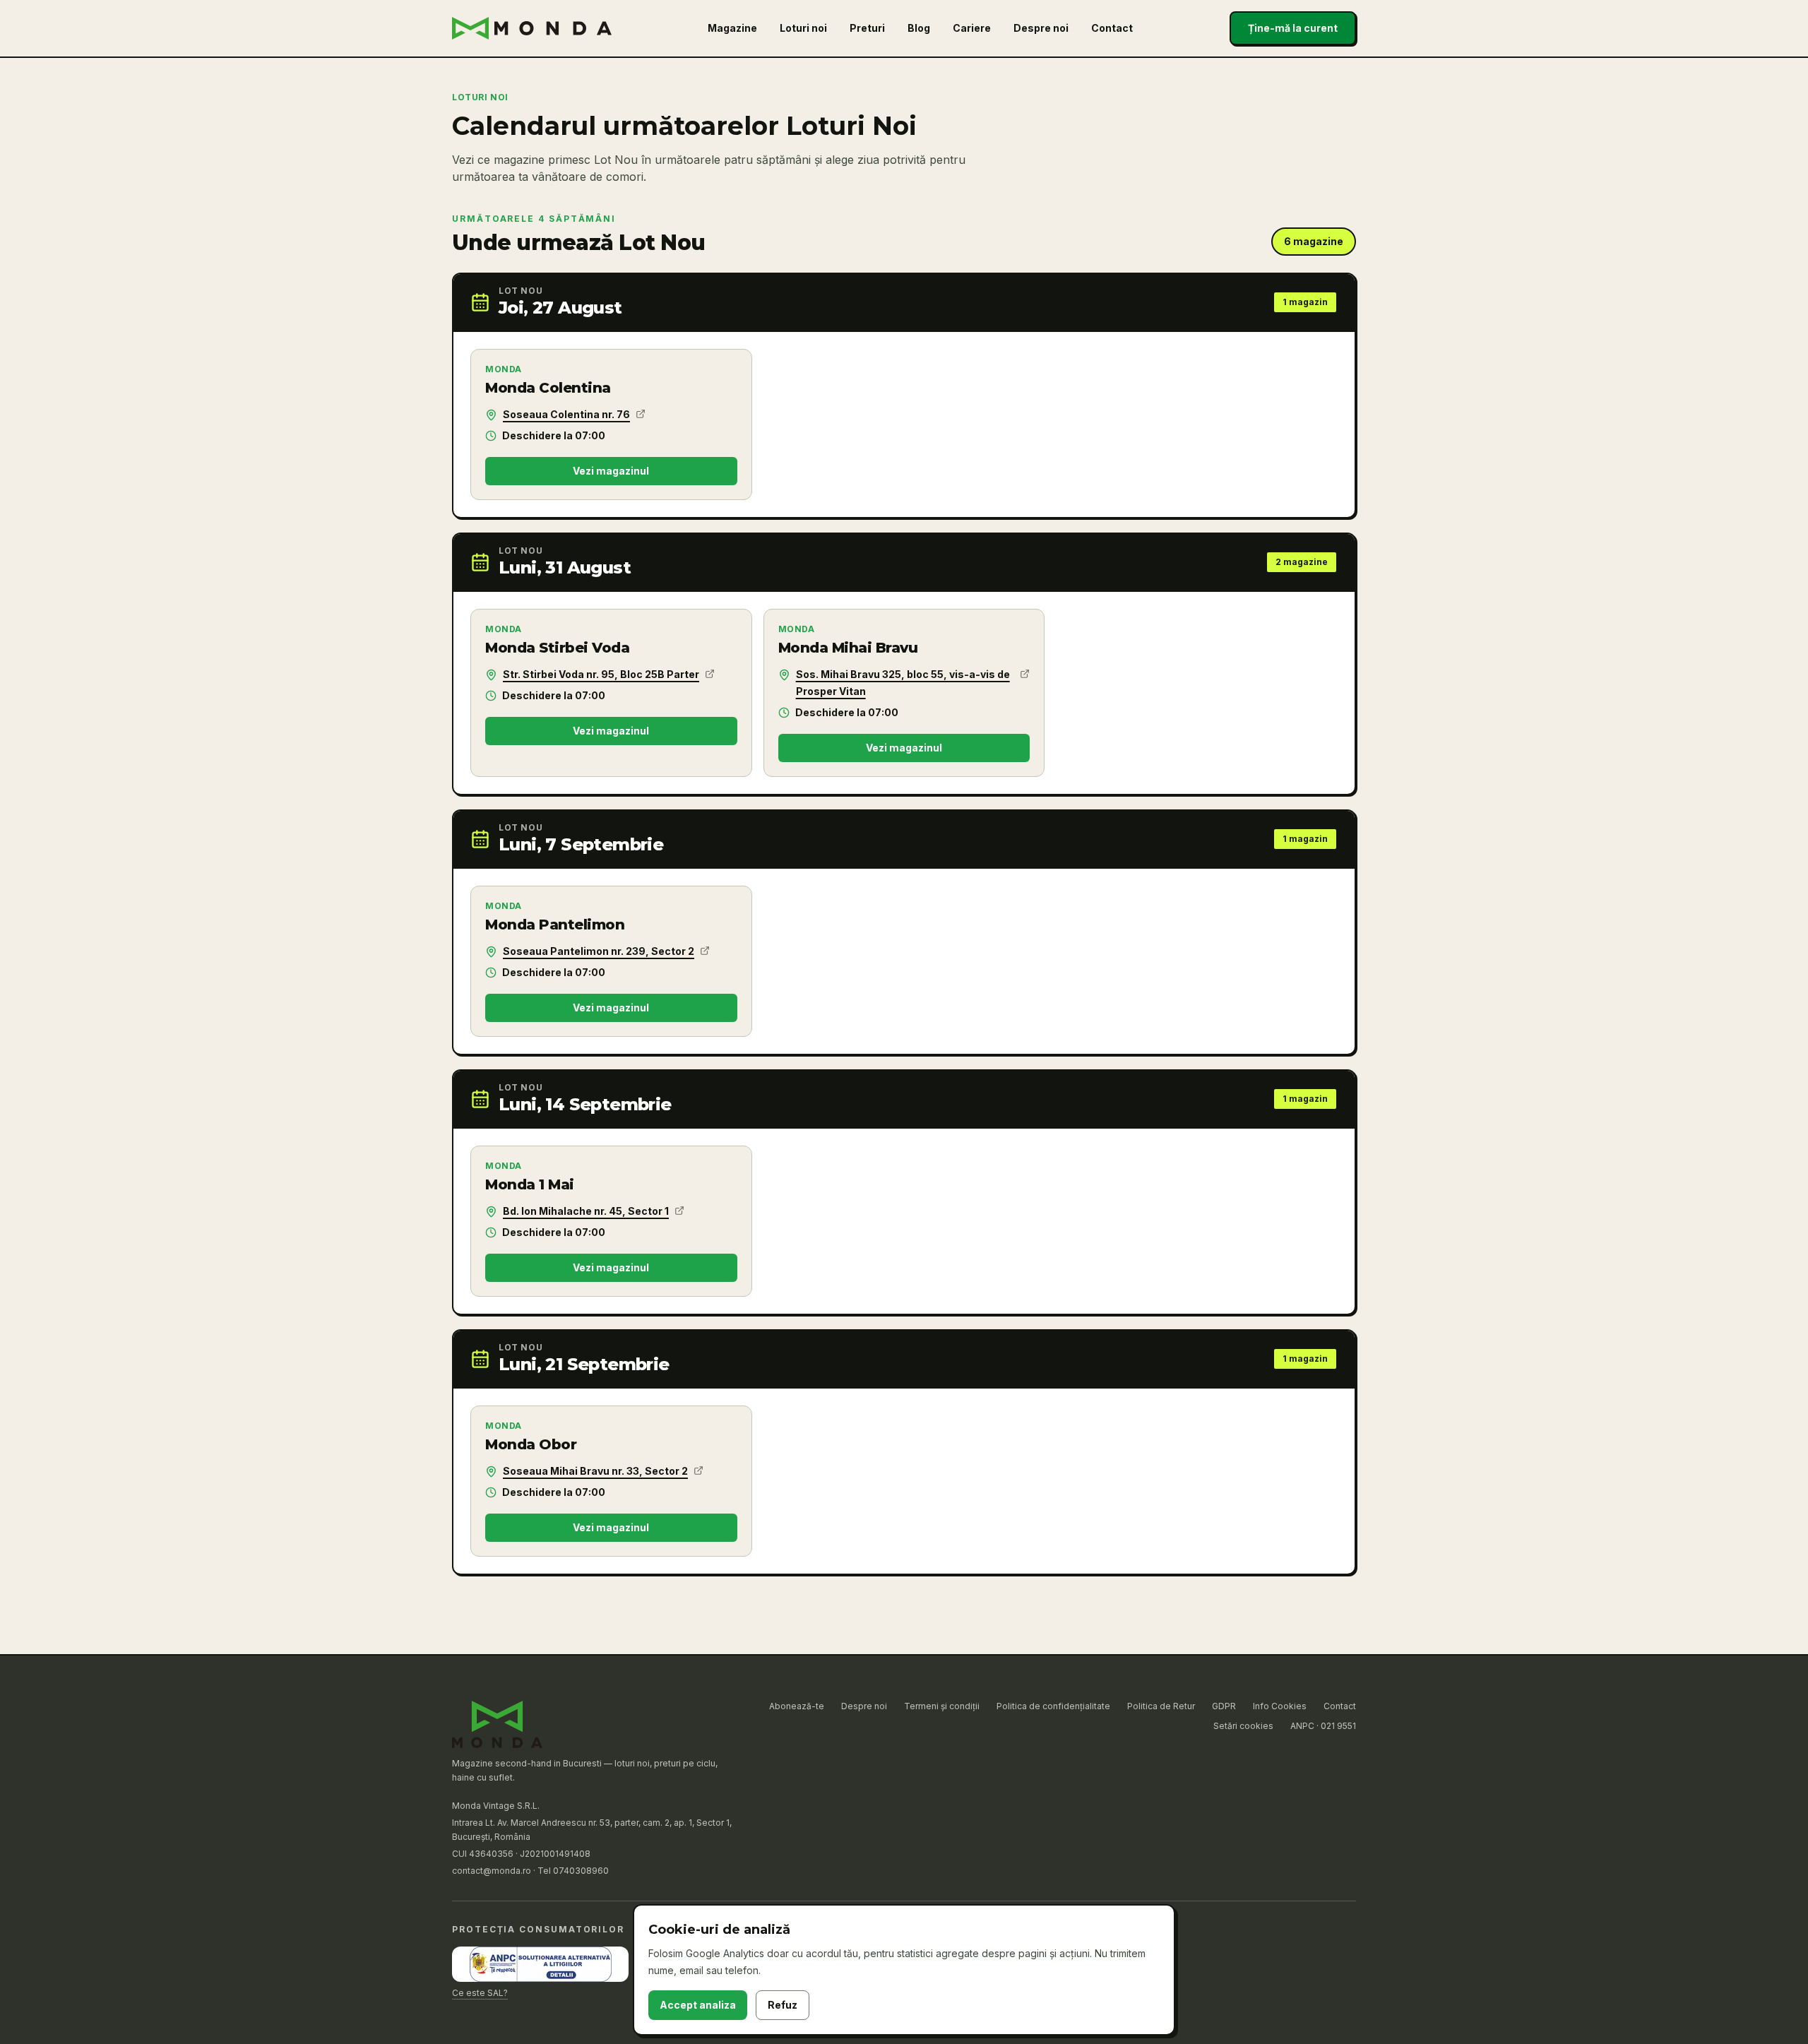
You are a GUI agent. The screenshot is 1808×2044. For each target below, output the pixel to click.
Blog (919, 28)
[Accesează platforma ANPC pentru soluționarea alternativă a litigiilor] (540, 1964)
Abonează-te (797, 1706)
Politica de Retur (1161, 1706)
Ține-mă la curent (1293, 28)
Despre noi (1041, 28)
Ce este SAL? (480, 1993)
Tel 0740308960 (573, 1871)
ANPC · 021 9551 (1323, 1726)
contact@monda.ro (492, 1871)
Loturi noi (803, 28)
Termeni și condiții (942, 1706)
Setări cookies (1243, 1726)
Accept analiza (698, 2005)
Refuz (783, 2005)
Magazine (732, 28)
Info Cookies (1280, 1706)
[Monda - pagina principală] (532, 28)
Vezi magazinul (611, 471)
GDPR (1224, 1706)
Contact (1112, 28)
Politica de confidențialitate (1053, 1706)
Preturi (867, 28)
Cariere (972, 28)
